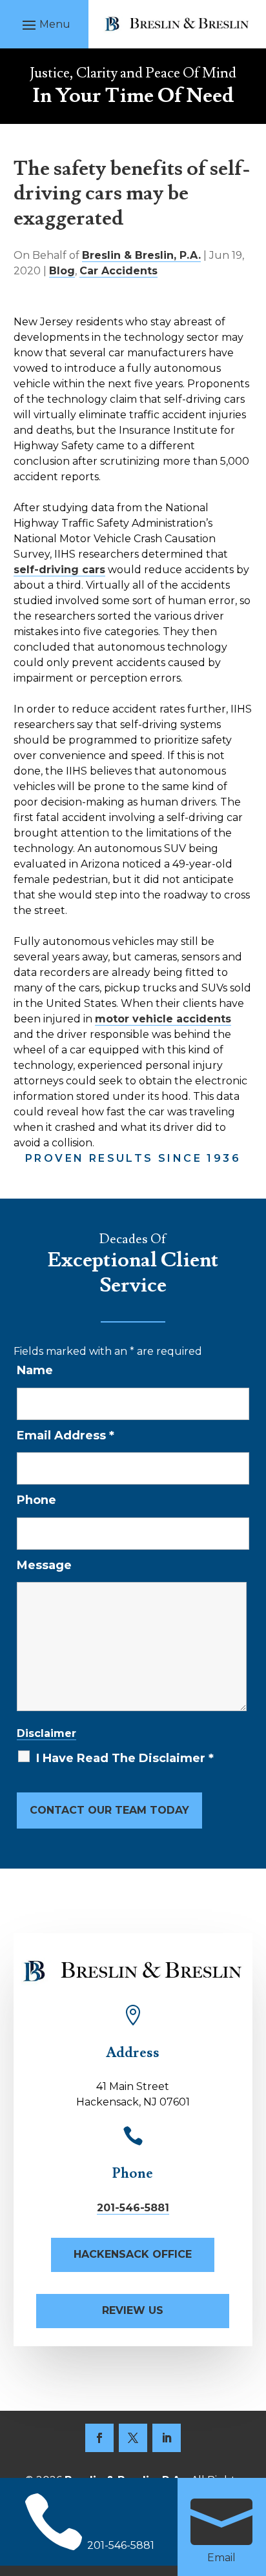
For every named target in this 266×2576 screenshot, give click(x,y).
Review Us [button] (133, 2310)
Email (221, 2558)
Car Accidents (118, 271)
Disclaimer (46, 1733)
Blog (62, 271)
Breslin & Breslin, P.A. (141, 255)
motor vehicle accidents (163, 1019)
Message (44, 1565)
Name (35, 1370)
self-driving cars (59, 570)
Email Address (66, 1435)
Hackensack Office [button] (133, 2254)
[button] (45, 25)
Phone (36, 1500)
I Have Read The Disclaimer (125, 1758)
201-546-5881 (133, 2208)
